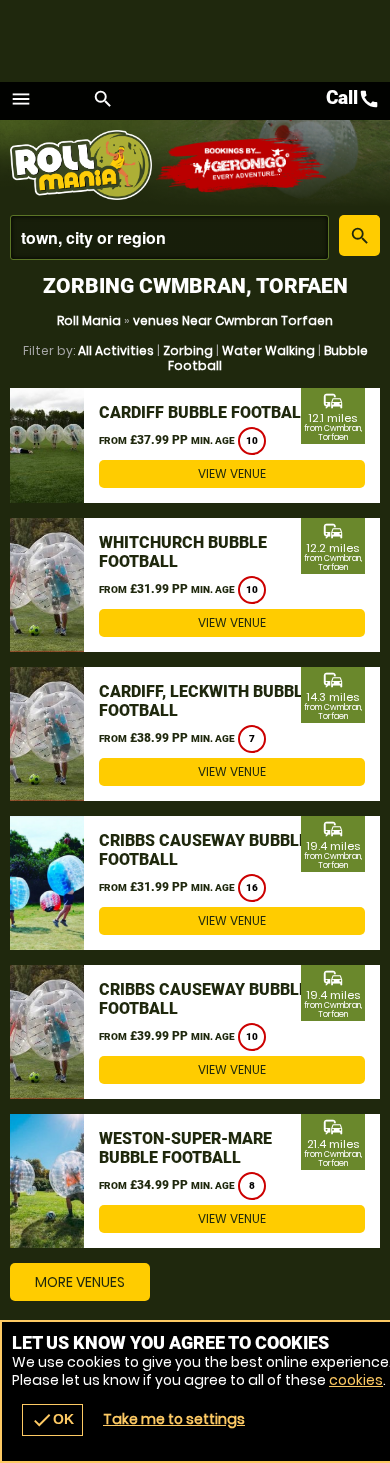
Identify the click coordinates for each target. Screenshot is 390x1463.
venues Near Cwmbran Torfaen (233, 320)
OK (52, 1420)
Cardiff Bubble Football (204, 412)
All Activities (116, 350)
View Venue (232, 473)
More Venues (80, 1282)
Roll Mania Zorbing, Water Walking (82, 165)
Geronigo (242, 165)
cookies (356, 1380)
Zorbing (188, 350)
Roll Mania (89, 320)
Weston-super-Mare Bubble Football (185, 1148)
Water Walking (268, 350)
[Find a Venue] (169, 237)
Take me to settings (174, 1419)
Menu (21, 99)
